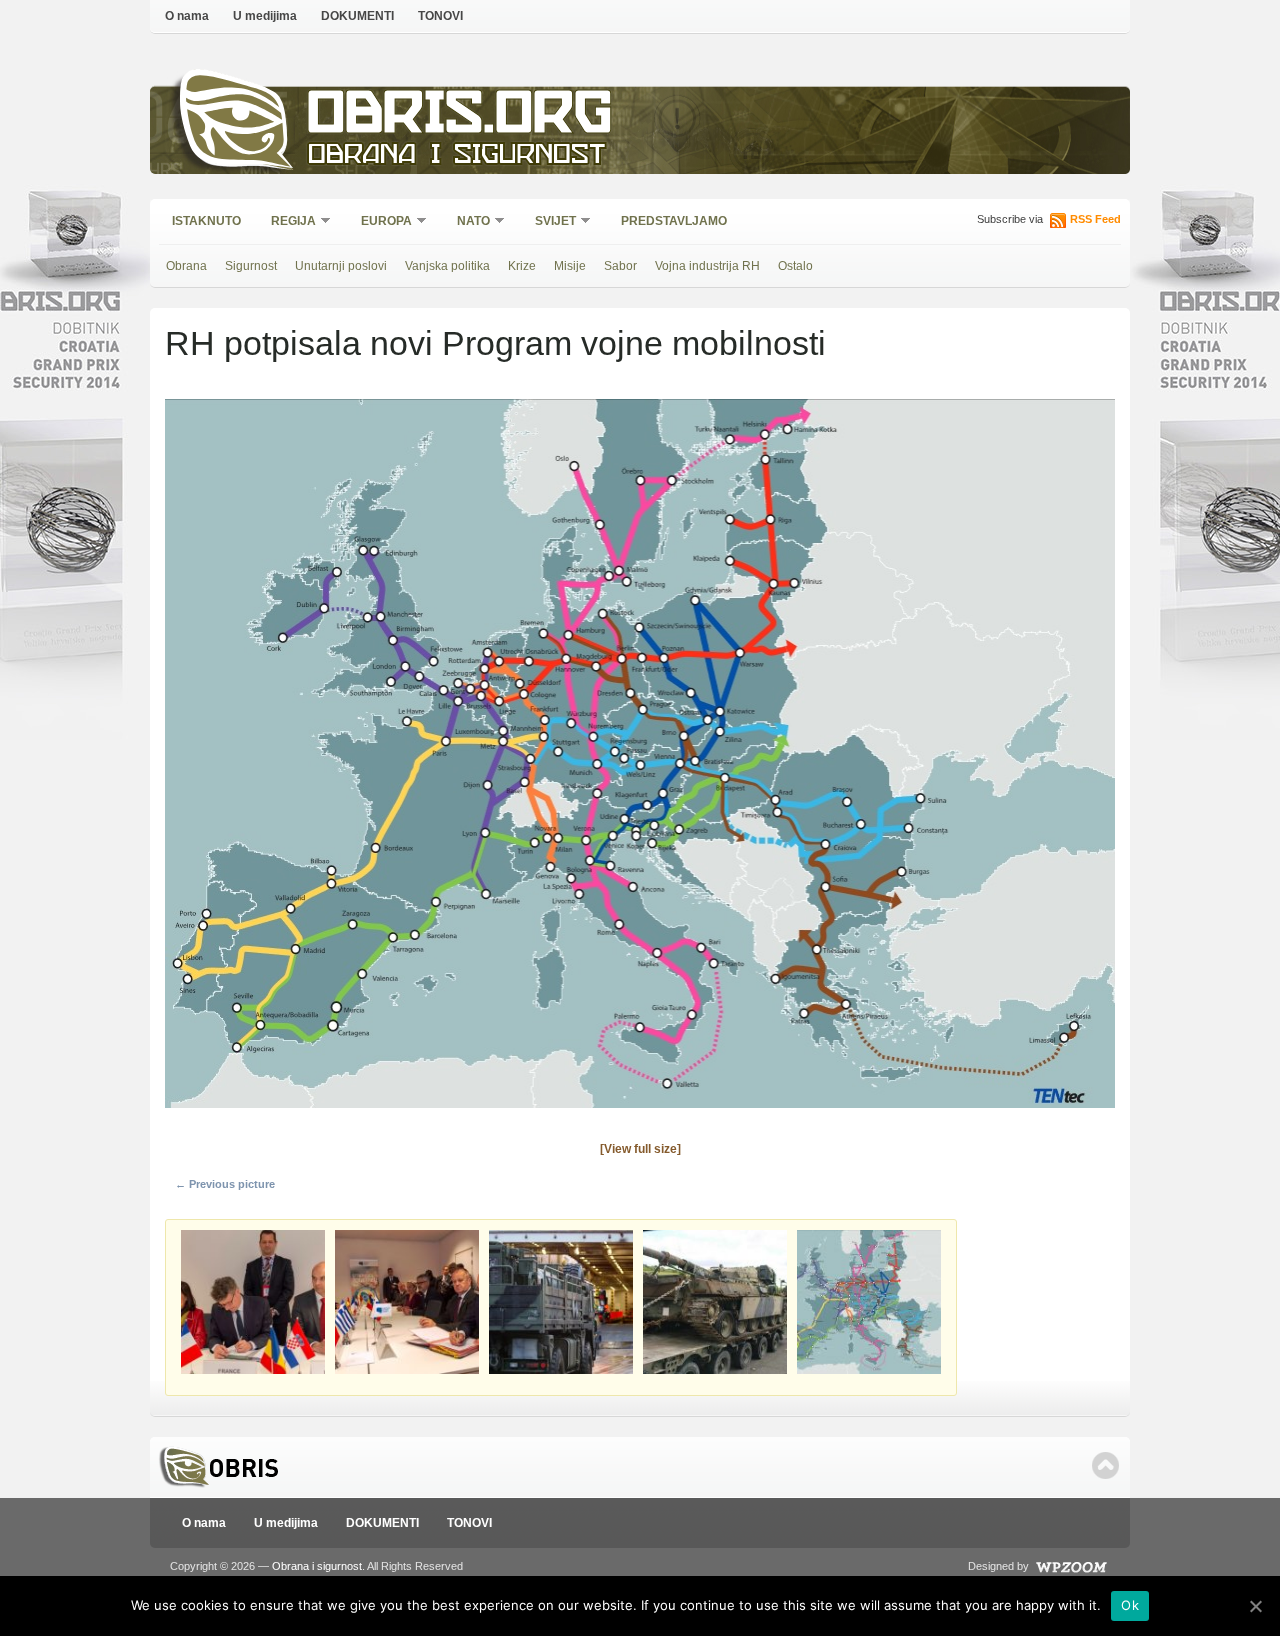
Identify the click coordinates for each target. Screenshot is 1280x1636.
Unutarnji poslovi (341, 266)
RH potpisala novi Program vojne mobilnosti (495, 343)
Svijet (549, 222)
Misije (570, 266)
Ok (1130, 1605)
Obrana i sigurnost (456, 156)
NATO (467, 222)
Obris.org (460, 117)
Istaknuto (206, 221)
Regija (287, 222)
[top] (1105, 1465)
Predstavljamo (674, 221)
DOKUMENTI (357, 16)
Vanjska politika (447, 266)
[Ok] (1255, 1606)
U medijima (265, 16)
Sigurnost (251, 266)
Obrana (186, 266)
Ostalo (795, 266)
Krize (522, 266)
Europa (380, 222)
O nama (187, 16)
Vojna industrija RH (707, 266)
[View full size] (640, 1149)
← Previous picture (225, 1184)
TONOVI (440, 16)
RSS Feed (1095, 219)
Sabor (620, 266)
